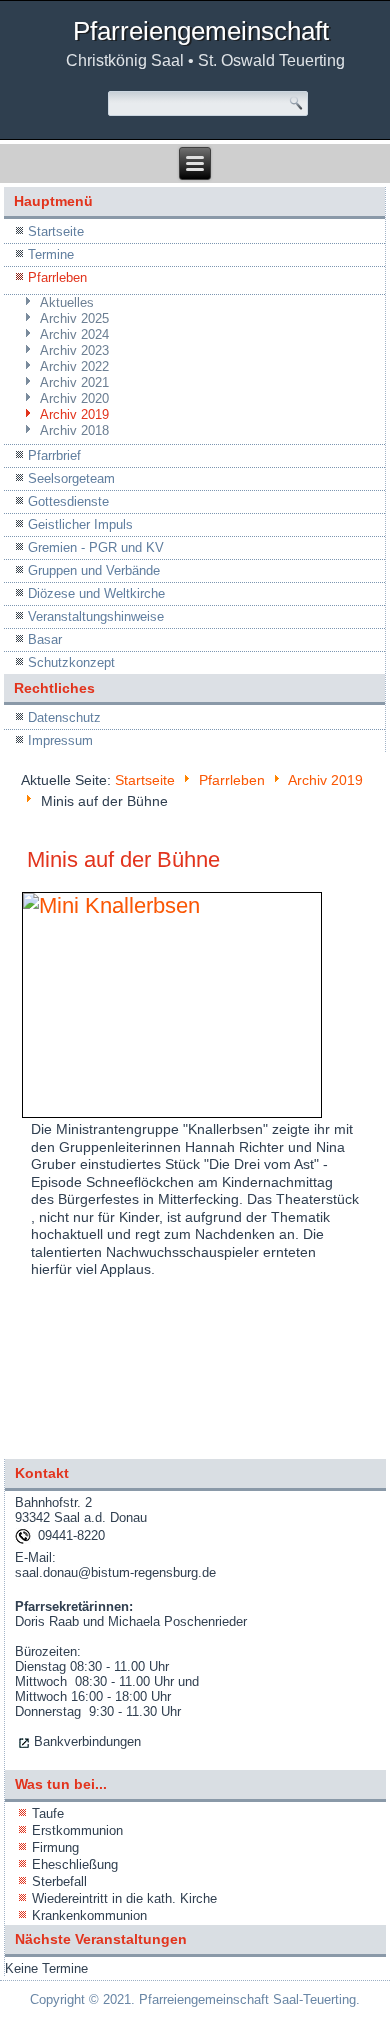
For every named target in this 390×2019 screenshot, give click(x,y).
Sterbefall (59, 1881)
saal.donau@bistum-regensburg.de (115, 1572)
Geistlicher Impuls (80, 524)
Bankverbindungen (87, 1741)
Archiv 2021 (74, 382)
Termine (51, 254)
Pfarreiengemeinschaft (201, 31)
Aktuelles (67, 302)
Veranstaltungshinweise (96, 616)
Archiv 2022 (74, 366)
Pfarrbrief (54, 455)
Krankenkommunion (89, 1915)
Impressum (60, 740)
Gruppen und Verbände (94, 570)
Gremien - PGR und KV (96, 547)
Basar (45, 639)
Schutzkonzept (71, 662)
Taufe (48, 1813)
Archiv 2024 (74, 334)
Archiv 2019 (74, 414)
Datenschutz (64, 717)
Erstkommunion (77, 1830)
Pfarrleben (57, 277)
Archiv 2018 (74, 430)
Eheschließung (75, 1864)
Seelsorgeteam (71, 478)
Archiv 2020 (74, 398)
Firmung (55, 1847)
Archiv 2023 (74, 350)
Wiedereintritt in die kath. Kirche (124, 1898)
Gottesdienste (68, 501)
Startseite (56, 231)
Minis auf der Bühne (123, 859)
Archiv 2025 (74, 318)
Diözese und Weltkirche (96, 593)
